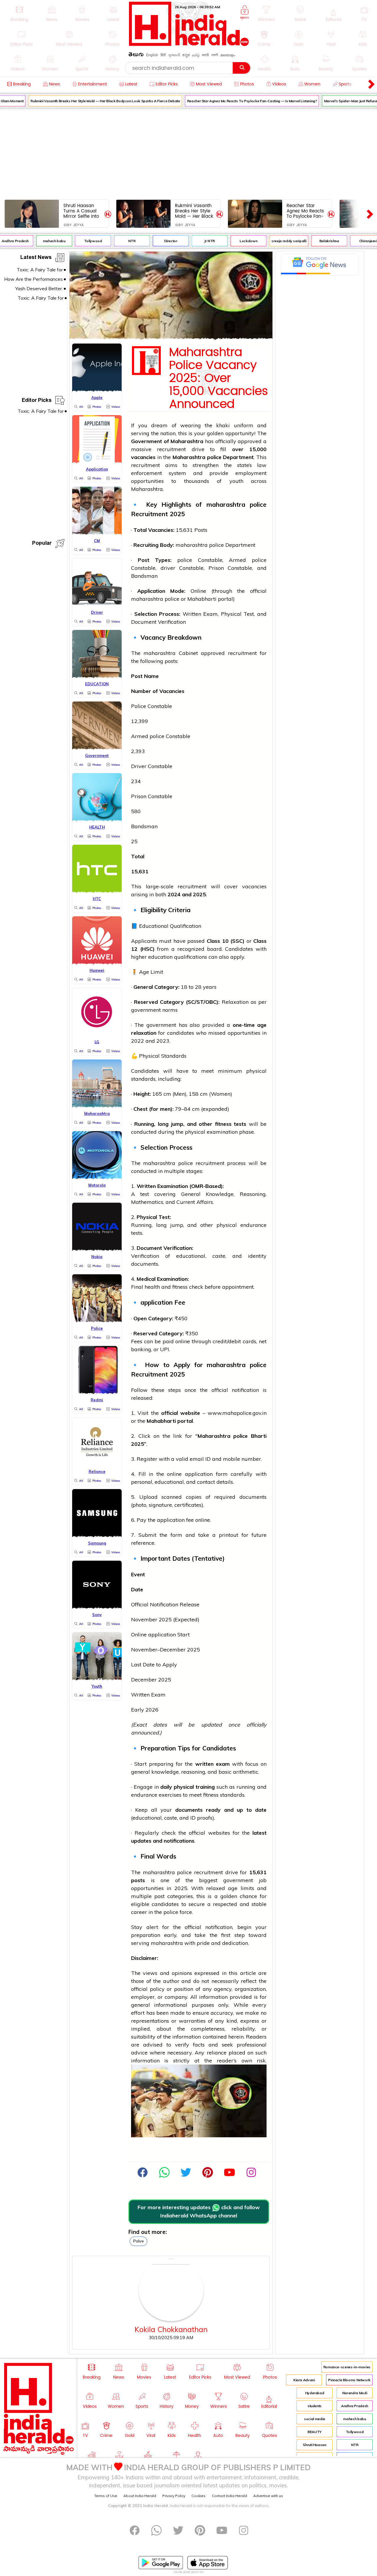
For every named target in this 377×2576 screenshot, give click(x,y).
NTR (121, 241)
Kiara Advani (304, 2380)
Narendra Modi (355, 2393)
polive (138, 2241)
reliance (217, 2053)
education (160, 957)
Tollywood (83, 241)
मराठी (205, 55)
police (214, 457)
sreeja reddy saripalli (279, 241)
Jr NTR (199, 241)
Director (160, 241)
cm (167, 1094)
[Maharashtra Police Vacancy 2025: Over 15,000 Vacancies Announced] (171, 338)
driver (168, 568)
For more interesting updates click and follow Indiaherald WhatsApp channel (199, 2212)
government (146, 1010)
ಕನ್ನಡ (186, 55)
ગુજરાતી (174, 55)
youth (236, 481)
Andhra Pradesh (355, 2406)
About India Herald (140, 2496)
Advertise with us (268, 2496)
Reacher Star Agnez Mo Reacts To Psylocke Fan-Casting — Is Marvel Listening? (242, 101)
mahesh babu (44, 241)
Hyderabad (315, 2393)
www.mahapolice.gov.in (237, 1413)
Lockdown (238, 241)
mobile (232, 1459)
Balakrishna (319, 241)
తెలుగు (136, 56)
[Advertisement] (188, 153)
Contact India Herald (229, 2496)
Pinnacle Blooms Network (349, 2380)
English (152, 55)
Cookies (199, 2496)
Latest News (36, 258)
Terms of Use (106, 2496)
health (152, 1287)
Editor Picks (37, 401)
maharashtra (226, 504)
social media (315, 2419)
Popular (42, 544)
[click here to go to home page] (189, 44)
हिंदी (163, 55)
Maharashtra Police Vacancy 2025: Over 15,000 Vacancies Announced (219, 378)
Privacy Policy (174, 2496)
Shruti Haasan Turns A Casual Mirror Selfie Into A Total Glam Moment (81, 211)
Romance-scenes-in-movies (347, 2367)
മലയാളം (228, 55)
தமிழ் (196, 55)
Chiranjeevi (358, 241)
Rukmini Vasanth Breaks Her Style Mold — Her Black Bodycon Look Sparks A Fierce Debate (95, 101)
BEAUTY (315, 2432)
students (315, 2406)
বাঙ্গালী (215, 55)
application (157, 1302)
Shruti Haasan (314, 2445)
